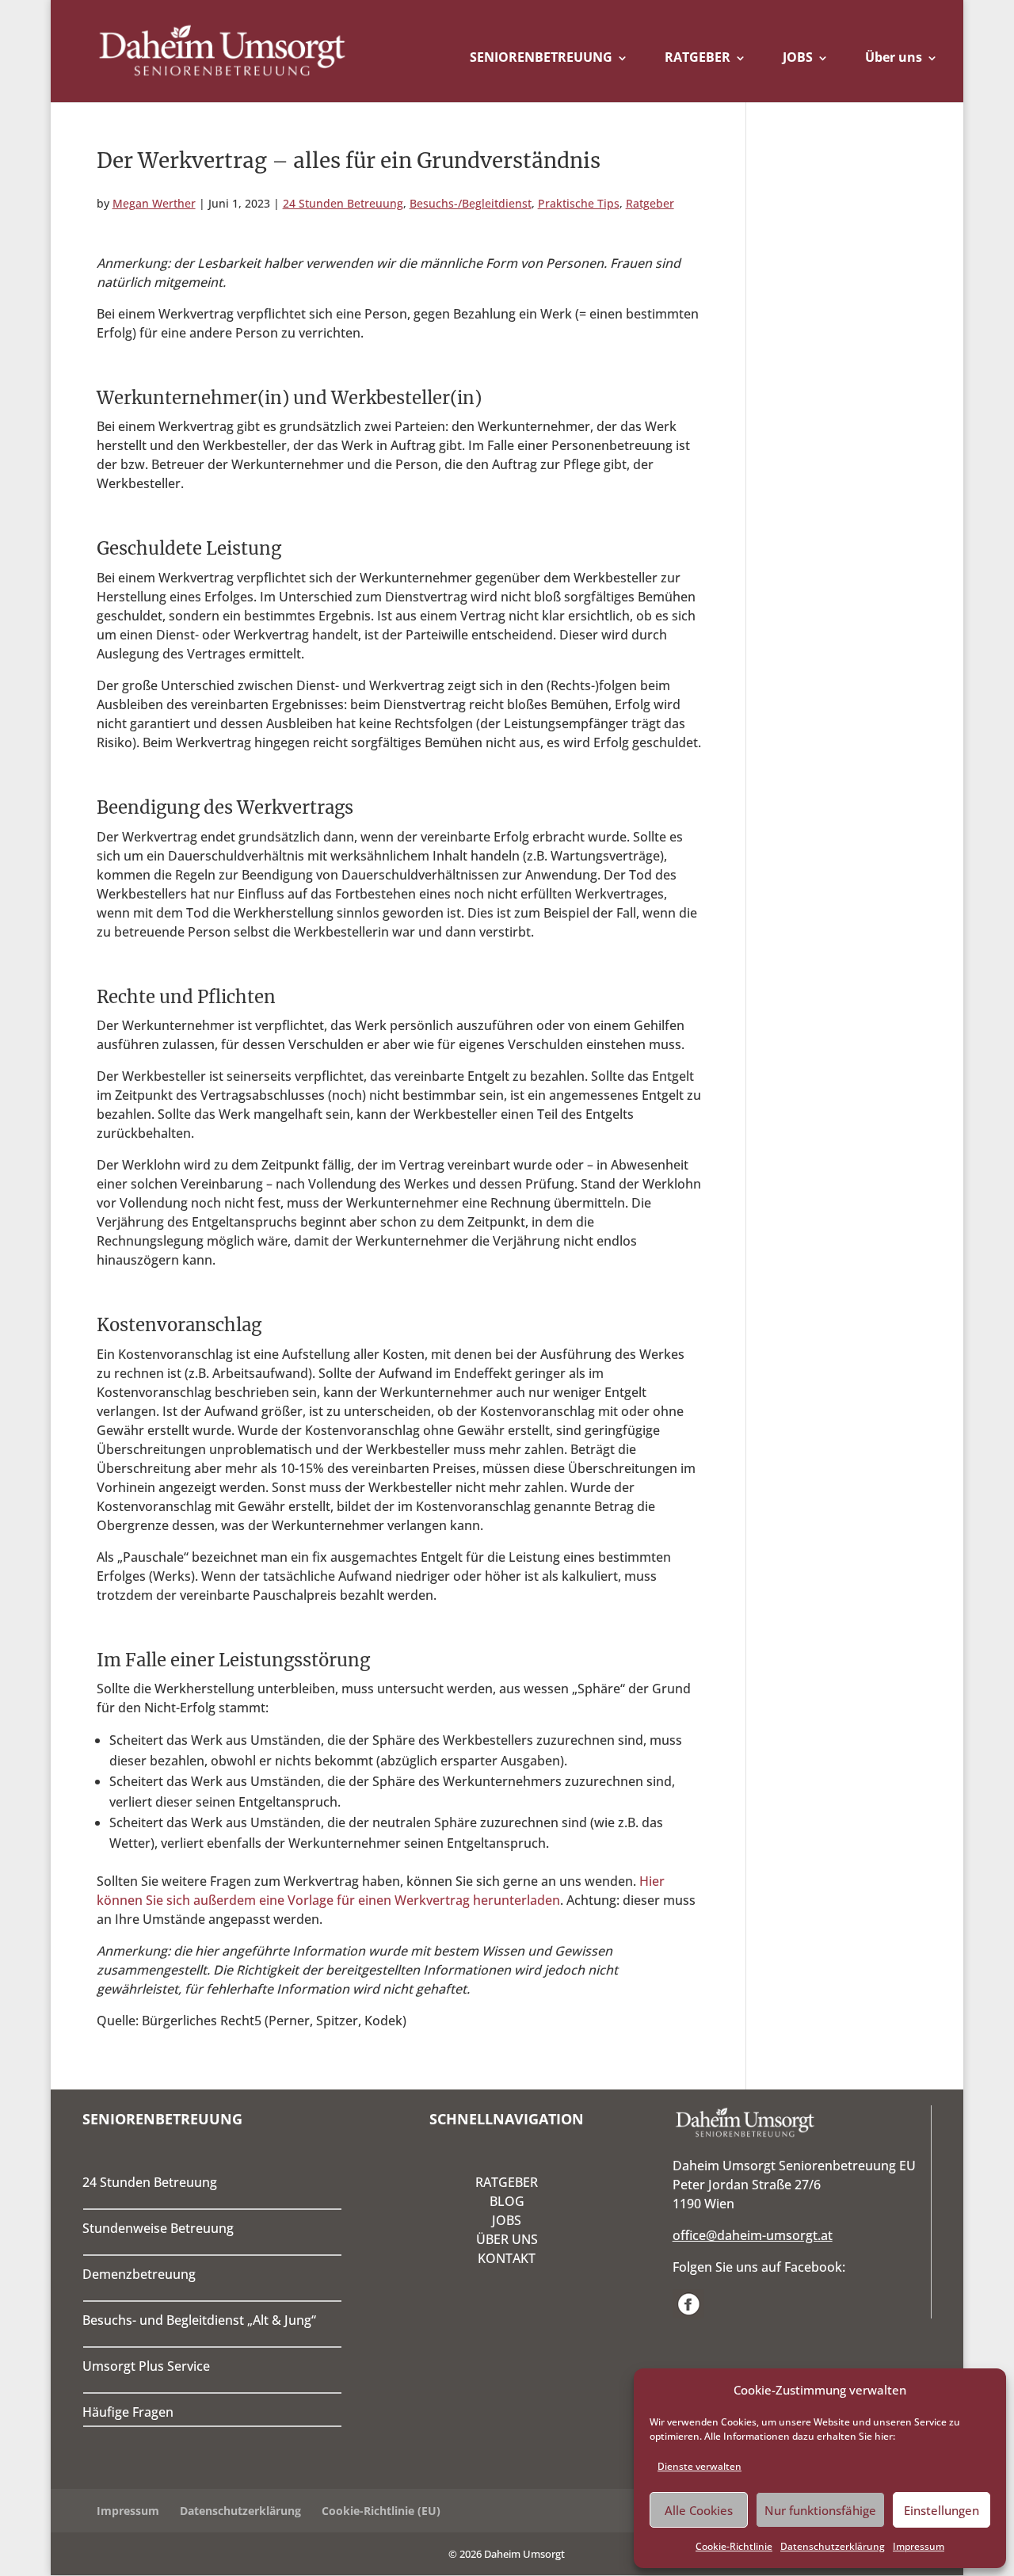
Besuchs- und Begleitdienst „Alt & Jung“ (199, 2320)
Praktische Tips (579, 203)
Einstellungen (942, 2510)
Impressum (919, 2546)
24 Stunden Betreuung (343, 203)
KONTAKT (507, 2258)
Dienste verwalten (700, 2466)
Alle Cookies (699, 2510)
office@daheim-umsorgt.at (753, 2235)
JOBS (798, 57)
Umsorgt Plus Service (146, 2366)
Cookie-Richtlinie (734, 2546)
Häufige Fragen (128, 2412)
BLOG (507, 2201)
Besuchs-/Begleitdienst (471, 203)
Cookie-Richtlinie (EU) (381, 2511)
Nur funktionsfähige (820, 2510)
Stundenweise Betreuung (158, 2228)
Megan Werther (154, 203)
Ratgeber (650, 203)
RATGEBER (698, 57)
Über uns (894, 57)
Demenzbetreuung (139, 2274)
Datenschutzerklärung (833, 2546)
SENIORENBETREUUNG (541, 57)
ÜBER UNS (507, 2239)
